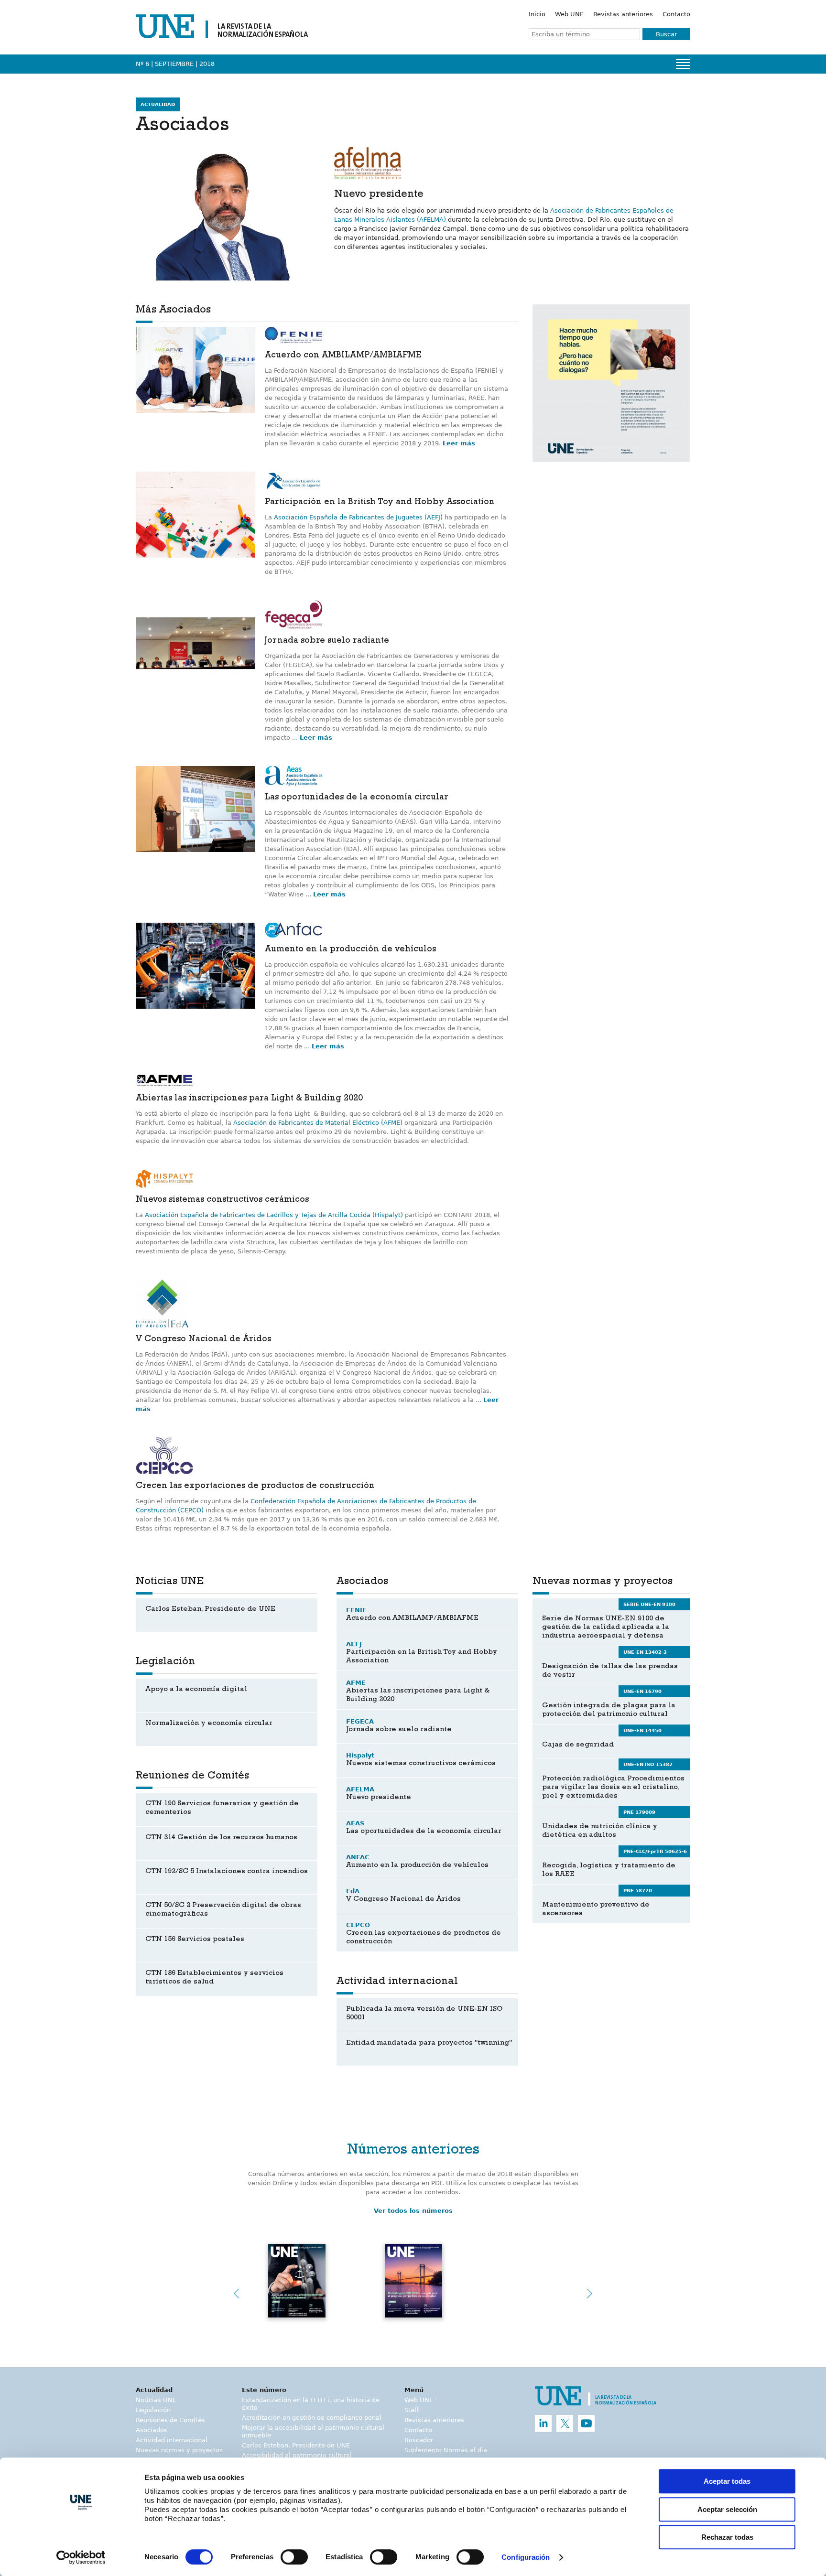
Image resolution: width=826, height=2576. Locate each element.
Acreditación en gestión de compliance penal (312, 2418)
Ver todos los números (413, 2211)
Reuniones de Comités (170, 2420)
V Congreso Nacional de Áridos (203, 1340)
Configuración (526, 2558)
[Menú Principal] (683, 64)
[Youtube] (586, 2423)
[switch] (294, 2557)
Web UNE (569, 14)
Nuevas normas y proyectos (179, 2450)
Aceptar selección (727, 2509)
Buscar (666, 34)
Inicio (537, 14)
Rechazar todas (727, 2537)
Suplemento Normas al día (446, 2450)
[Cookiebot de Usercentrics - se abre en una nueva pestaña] (81, 2557)
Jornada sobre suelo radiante (327, 641)
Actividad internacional (172, 2440)
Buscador (419, 2440)
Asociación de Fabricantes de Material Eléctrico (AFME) (318, 1123)
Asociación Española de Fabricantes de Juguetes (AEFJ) (358, 517)
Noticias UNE (156, 2400)
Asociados (152, 2430)
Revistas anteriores (623, 14)
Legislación (153, 2410)
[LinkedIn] (543, 2423)
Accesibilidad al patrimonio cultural (297, 2455)
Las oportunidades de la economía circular (357, 798)
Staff (412, 2410)
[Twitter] (565, 2423)
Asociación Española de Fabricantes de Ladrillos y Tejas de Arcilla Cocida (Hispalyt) (274, 1215)
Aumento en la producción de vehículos (350, 950)
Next (590, 2294)
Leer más (459, 443)
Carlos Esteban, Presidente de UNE (296, 2445)
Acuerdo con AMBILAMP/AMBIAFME (343, 356)
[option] (611, 383)
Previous (236, 2294)
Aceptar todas (727, 2481)
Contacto (676, 14)
